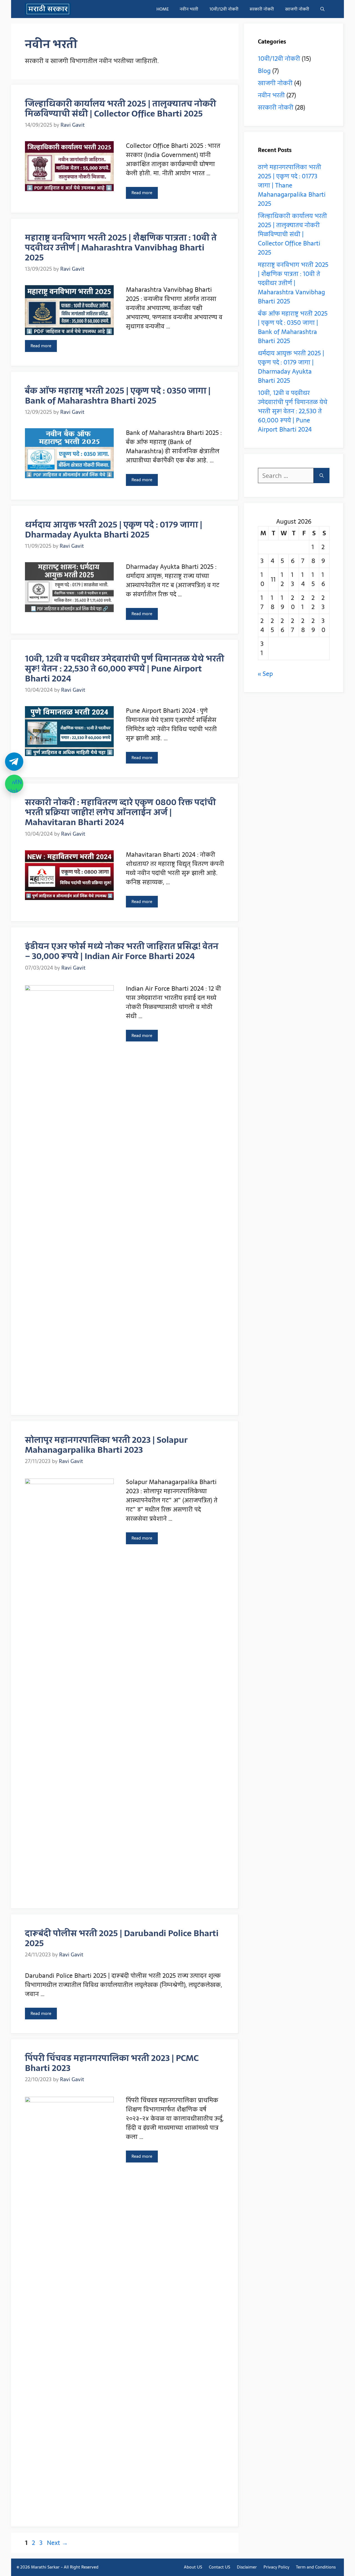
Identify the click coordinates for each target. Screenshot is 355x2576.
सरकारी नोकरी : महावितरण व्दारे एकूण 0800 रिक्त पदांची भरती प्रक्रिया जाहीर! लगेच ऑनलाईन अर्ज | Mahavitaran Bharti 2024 (120, 812)
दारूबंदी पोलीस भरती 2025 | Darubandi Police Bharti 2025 (122, 1938)
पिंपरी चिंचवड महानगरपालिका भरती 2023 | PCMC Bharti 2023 (112, 2063)
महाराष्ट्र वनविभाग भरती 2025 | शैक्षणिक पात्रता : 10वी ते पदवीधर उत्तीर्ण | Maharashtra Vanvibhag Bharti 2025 (121, 248)
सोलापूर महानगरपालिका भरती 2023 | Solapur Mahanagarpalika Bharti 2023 (106, 1445)
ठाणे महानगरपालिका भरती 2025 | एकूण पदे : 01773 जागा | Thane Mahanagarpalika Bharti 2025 (292, 185)
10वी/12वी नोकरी (224, 9)
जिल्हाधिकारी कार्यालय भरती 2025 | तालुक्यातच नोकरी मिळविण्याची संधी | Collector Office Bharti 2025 (121, 109)
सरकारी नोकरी (262, 9)
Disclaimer (247, 2567)
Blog (264, 71)
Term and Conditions (316, 2567)
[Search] (322, 476)
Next (57, 2543)
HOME (163, 9)
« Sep (265, 674)
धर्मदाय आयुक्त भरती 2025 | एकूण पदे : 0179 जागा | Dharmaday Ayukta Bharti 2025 (114, 530)
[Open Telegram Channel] (14, 762)
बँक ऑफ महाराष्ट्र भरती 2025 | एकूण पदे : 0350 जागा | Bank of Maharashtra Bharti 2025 (118, 396)
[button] (322, 9)
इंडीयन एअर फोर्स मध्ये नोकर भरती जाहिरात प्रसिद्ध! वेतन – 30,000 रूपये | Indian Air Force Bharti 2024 (122, 951)
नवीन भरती (189, 9)
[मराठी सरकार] (48, 9)
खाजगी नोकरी (297, 9)
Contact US (220, 2567)
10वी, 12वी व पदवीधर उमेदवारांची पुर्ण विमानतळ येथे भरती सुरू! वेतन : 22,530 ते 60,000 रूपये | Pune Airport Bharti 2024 (125, 669)
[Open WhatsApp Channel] (14, 784)
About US (193, 2567)
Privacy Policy (276, 2567)
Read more (142, 193)
